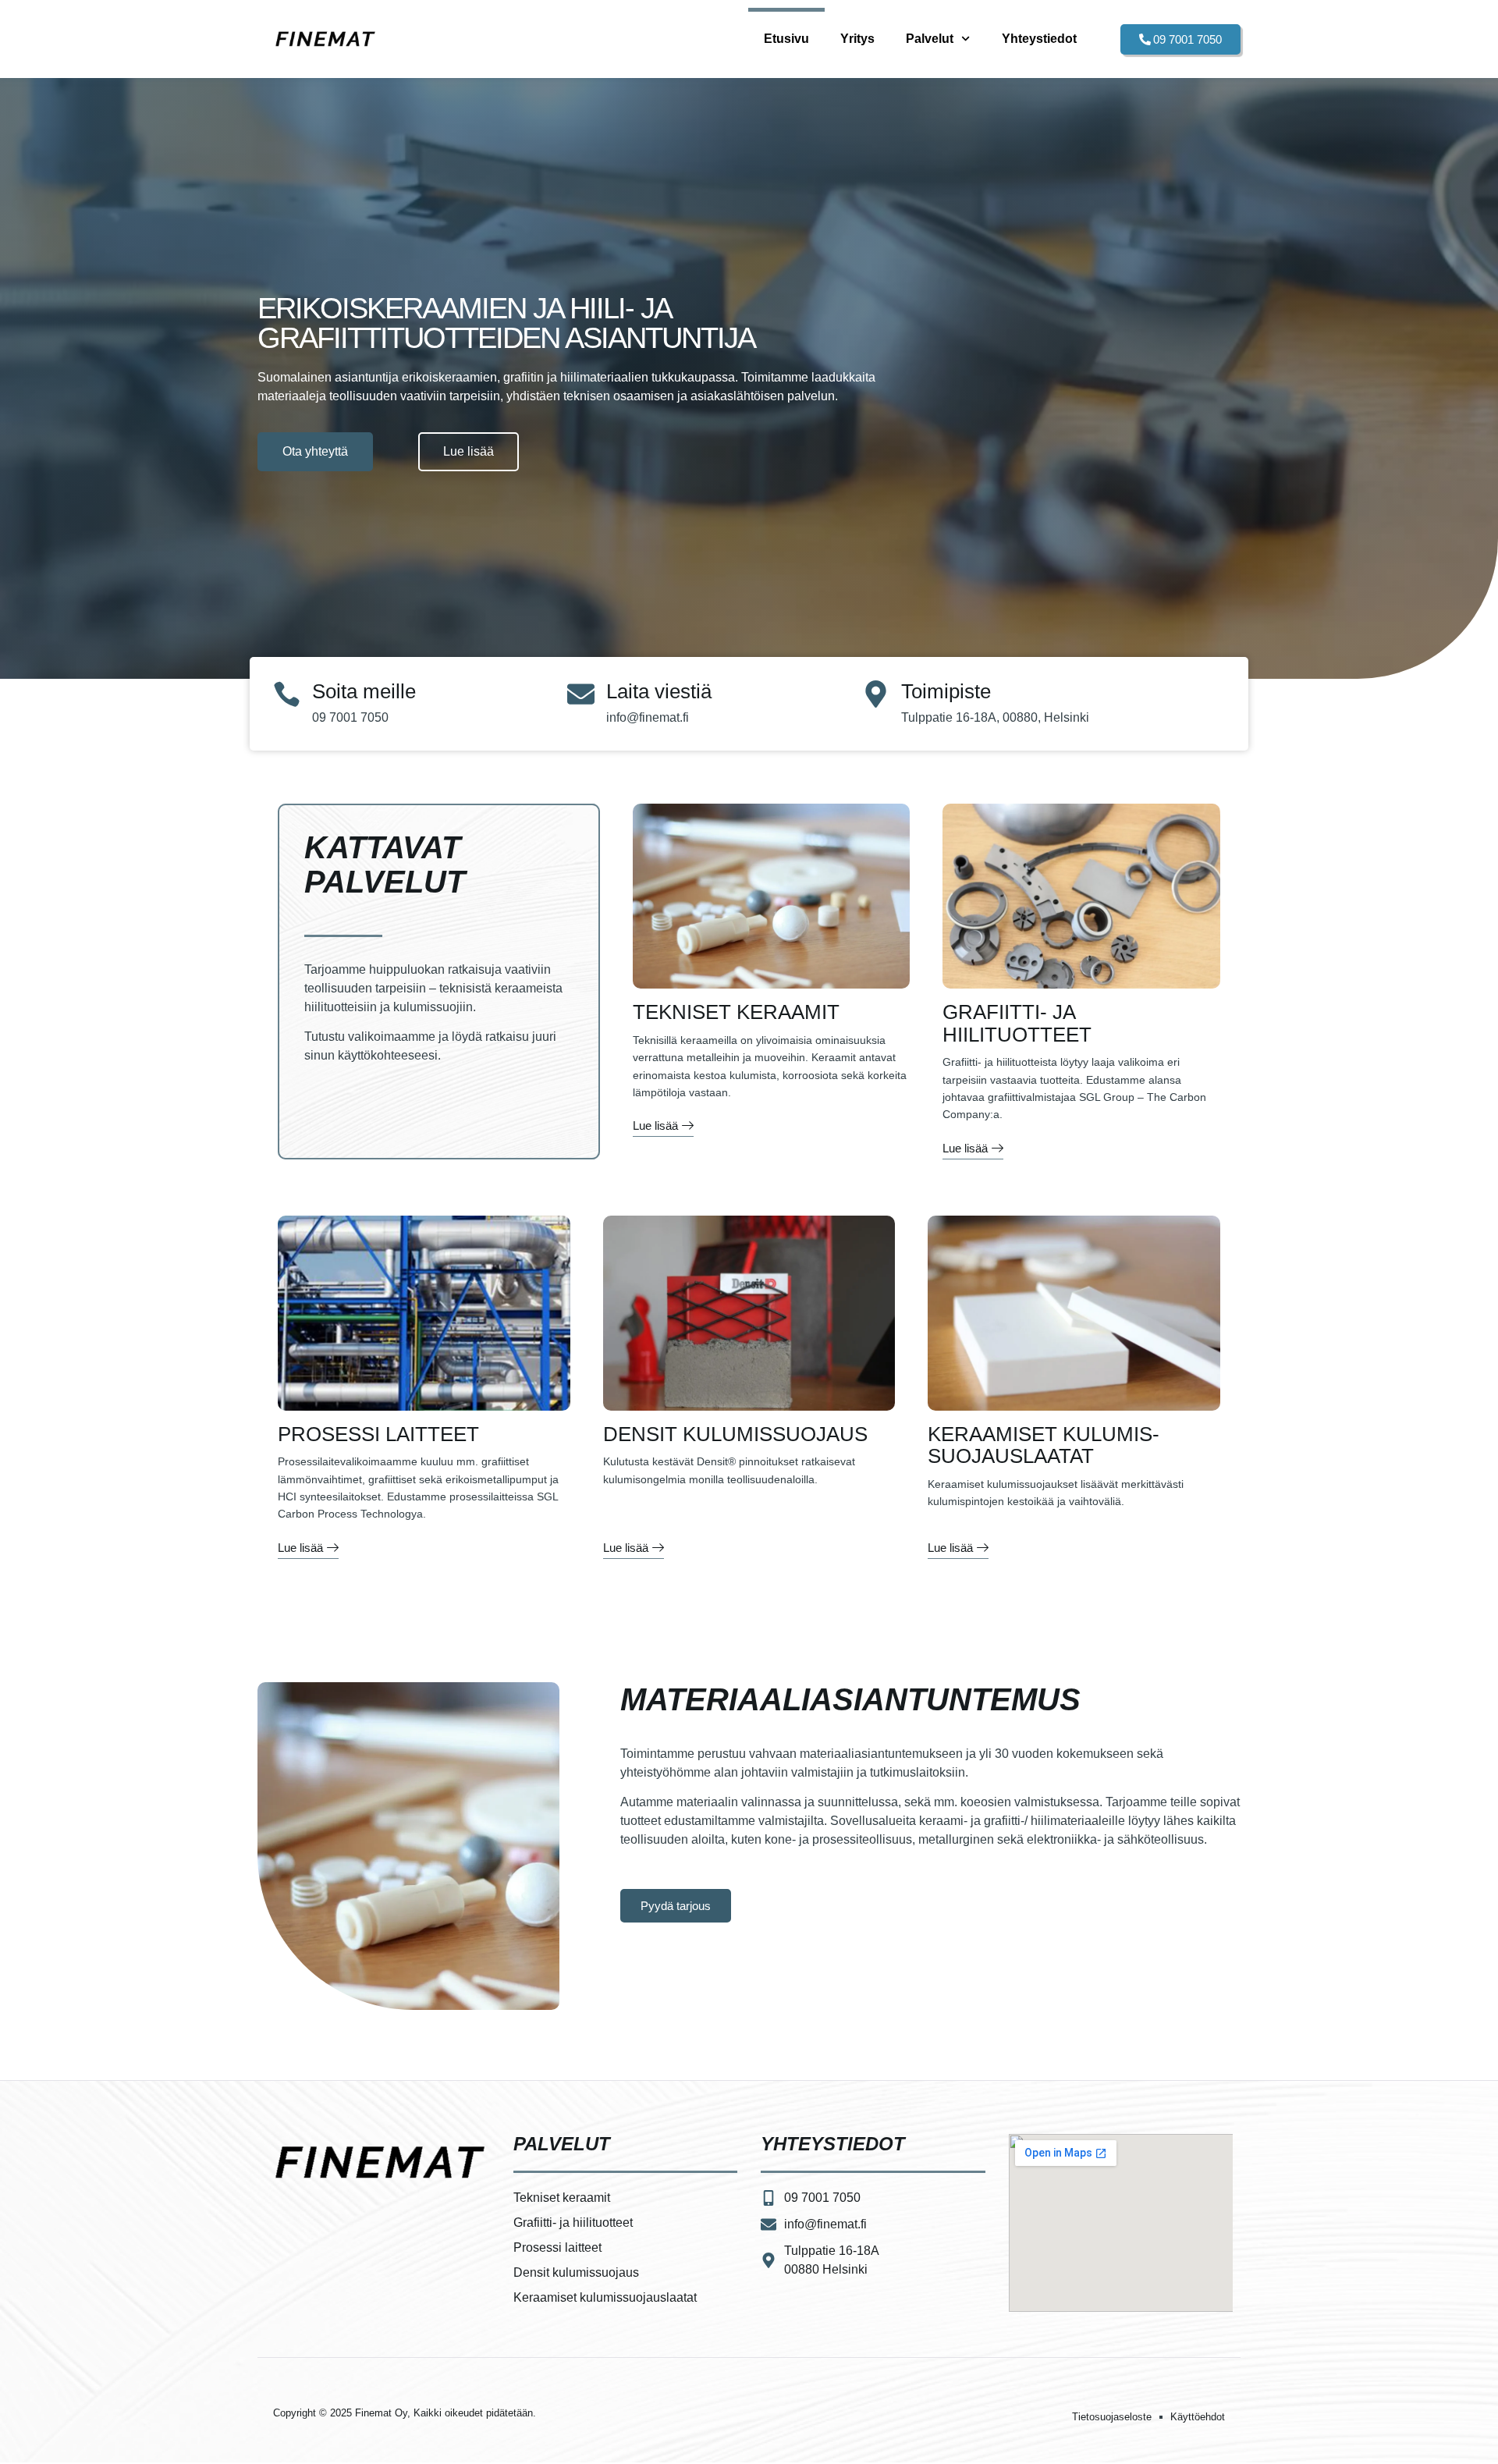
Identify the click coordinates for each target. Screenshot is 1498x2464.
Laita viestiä (659, 691)
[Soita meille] (287, 694)
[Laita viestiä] (581, 694)
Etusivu (786, 39)
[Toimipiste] (876, 694)
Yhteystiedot (1039, 39)
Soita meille (364, 691)
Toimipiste (946, 691)
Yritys (857, 39)
